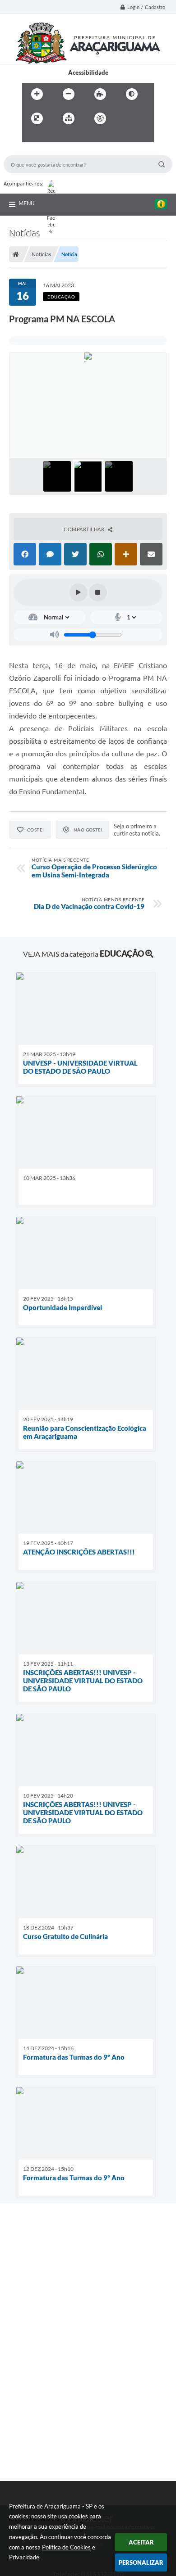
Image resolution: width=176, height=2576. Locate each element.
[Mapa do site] (69, 118)
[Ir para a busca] (51, 137)
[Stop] (98, 592)
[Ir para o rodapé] (71, 137)
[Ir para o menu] (31, 137)
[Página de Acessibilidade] (100, 118)
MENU (27, 203)
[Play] (79, 592)
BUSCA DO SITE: (30, 151)
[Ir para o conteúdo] (126, 118)
